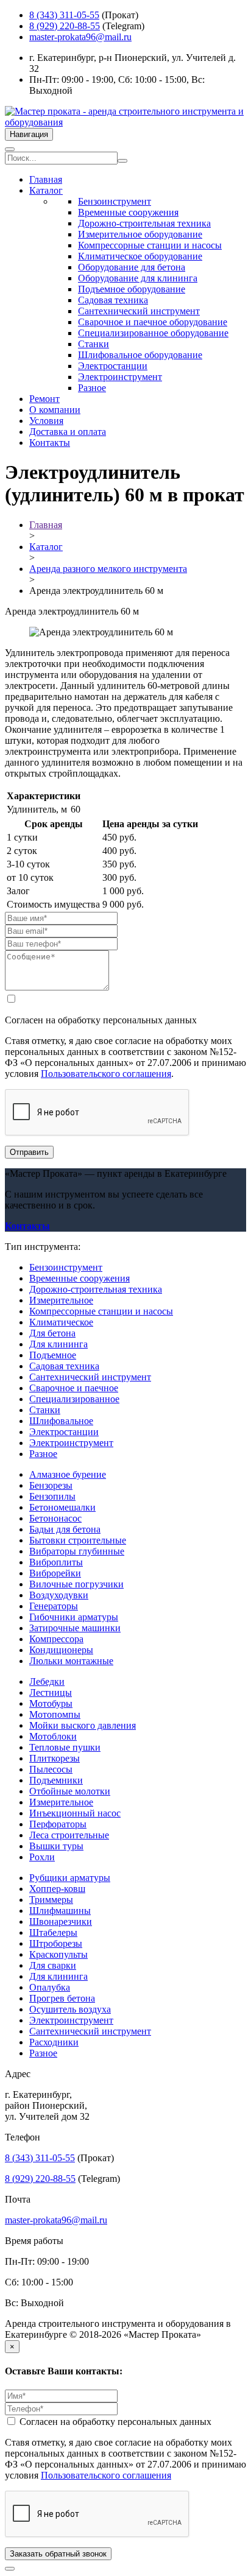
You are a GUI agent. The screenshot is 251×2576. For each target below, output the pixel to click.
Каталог (46, 190)
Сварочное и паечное (74, 1388)
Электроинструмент (120, 377)
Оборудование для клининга (138, 278)
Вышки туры (56, 1846)
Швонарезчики (61, 1921)
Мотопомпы (55, 1714)
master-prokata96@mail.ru (80, 37)
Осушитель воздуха (70, 2009)
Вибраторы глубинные (77, 1551)
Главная (46, 179)
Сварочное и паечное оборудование (153, 322)
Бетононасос (55, 1518)
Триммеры (51, 1900)
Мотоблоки (53, 1736)
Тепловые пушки (65, 1747)
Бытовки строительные (78, 1540)
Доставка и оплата (68, 432)
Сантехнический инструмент (139, 311)
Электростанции (113, 366)
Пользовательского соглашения (106, 1074)
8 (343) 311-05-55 (64, 15)
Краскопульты (58, 1954)
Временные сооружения (128, 212)
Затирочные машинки (75, 1628)
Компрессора (56, 1639)
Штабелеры (53, 1932)
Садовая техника (113, 300)
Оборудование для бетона (132, 267)
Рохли (42, 1857)
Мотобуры (51, 1703)
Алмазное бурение (68, 1474)
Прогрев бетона (62, 1998)
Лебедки (47, 1681)
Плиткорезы (55, 1758)
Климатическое (61, 1322)
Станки (94, 344)
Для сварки (53, 1965)
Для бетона (52, 1333)
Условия (46, 421)
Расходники (54, 2042)
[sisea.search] (122, 161)
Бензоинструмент (115, 201)
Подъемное (53, 1355)
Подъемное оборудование (132, 289)
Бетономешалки (62, 1507)
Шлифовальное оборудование (140, 355)
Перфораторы (58, 1824)
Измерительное (61, 1300)
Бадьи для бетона (65, 1529)
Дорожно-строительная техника (144, 223)
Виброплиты (56, 1562)
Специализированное (74, 1399)
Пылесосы (51, 1769)
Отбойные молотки (70, 1791)
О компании (55, 410)
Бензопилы (52, 1496)
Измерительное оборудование (140, 234)
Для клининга (58, 1344)
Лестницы (51, 1692)
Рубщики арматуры (70, 1878)
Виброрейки (55, 1573)
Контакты (50, 443)
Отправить (29, 1152)
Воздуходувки (59, 1595)
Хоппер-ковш (57, 1889)
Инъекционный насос (75, 1813)
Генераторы (54, 1606)
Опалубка (50, 1987)
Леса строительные (69, 1835)
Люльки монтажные (71, 1661)
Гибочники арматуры (74, 1617)
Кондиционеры (61, 1650)
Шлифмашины (60, 1911)
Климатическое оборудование (140, 256)
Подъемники (56, 1780)
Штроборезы (56, 1943)
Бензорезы (51, 1485)
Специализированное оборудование (153, 333)
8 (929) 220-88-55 (65, 26)
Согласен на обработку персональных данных (114, 2422)
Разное (92, 388)
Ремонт (44, 399)
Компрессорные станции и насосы (150, 245)
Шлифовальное (61, 1421)
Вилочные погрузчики (76, 1584)
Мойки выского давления (83, 1725)
